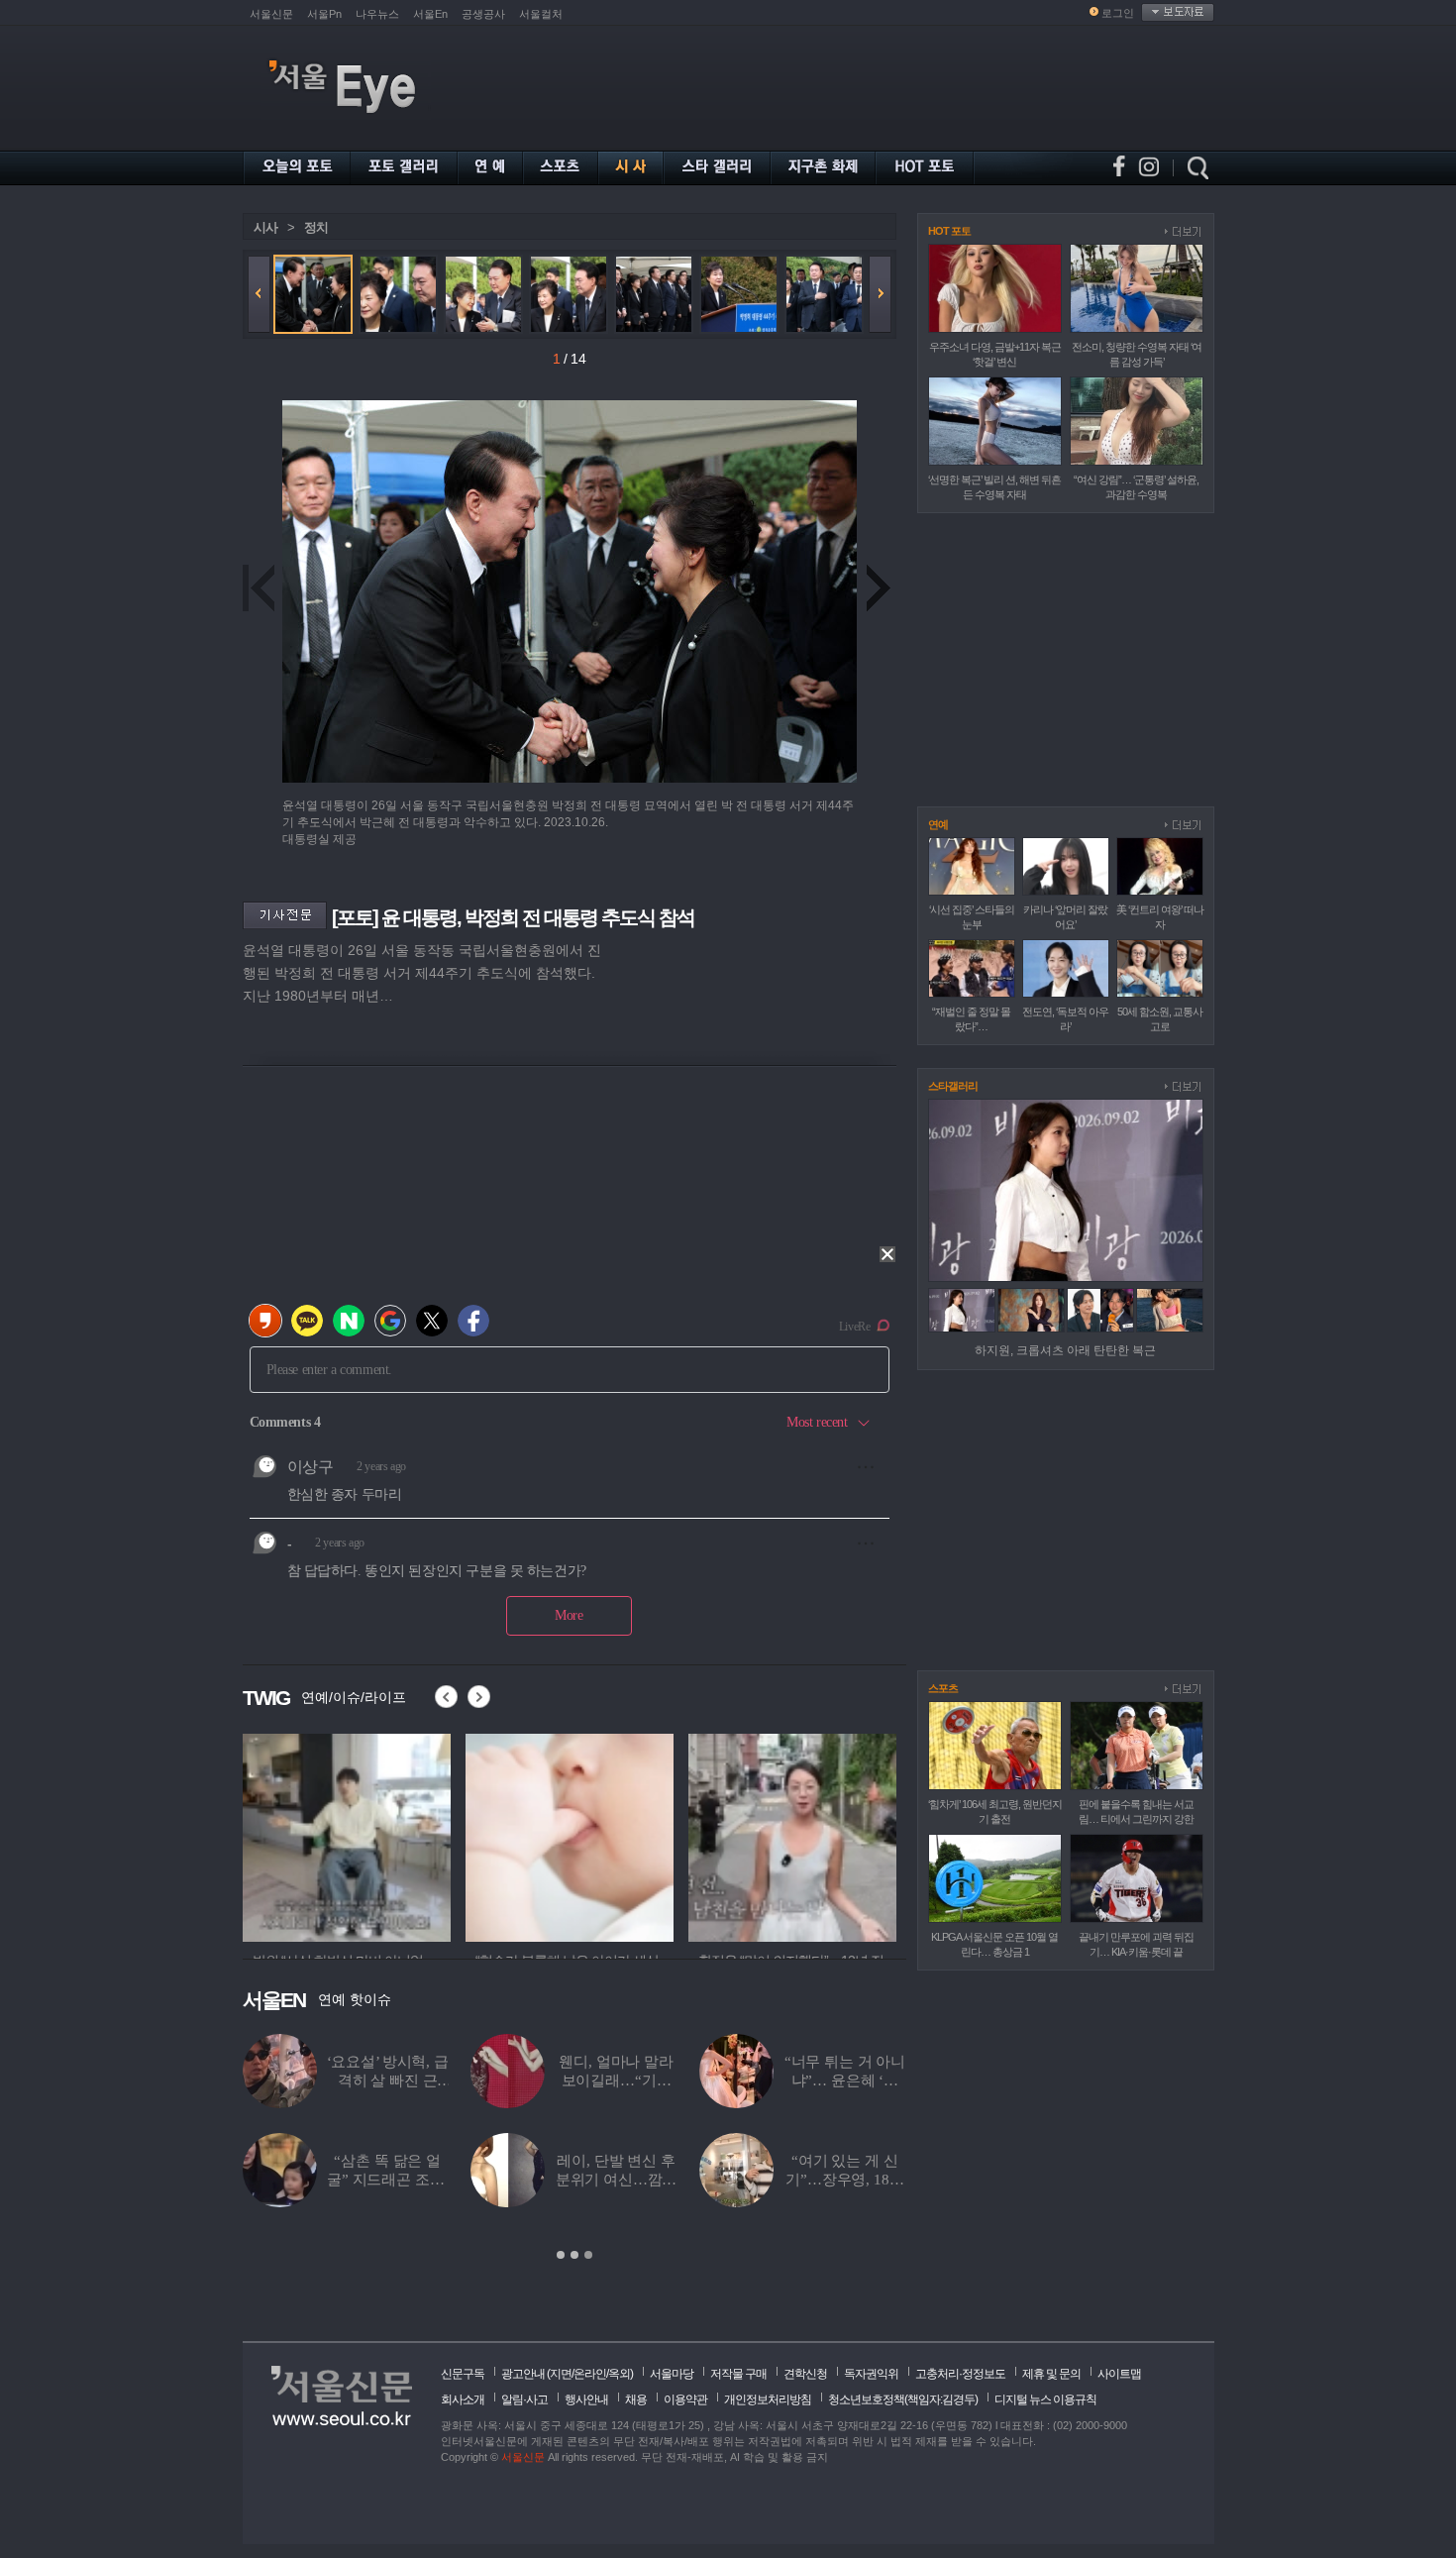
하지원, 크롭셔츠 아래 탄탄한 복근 (1065, 1350)
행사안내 (586, 2399)
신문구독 (463, 2374)
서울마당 (672, 2374)
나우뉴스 (377, 14)
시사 (265, 227)
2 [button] (574, 2255)
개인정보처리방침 (768, 2399)
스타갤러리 (953, 1086)
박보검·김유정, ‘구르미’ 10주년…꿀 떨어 (387, 2080)
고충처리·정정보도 (960, 2374)
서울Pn (324, 14)
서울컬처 (541, 14)
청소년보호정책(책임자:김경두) (903, 2399)
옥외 (619, 2374)
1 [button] (561, 2255)
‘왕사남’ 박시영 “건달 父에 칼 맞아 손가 (616, 2180)
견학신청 (805, 2374)
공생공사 (483, 14)
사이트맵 (1119, 2374)
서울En (430, 14)
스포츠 (943, 1688)
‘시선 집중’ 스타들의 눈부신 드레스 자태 (844, 2080)
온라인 (590, 2374)
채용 (636, 2399)
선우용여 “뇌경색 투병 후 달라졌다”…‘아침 (845, 2180)
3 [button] (588, 2255)
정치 (316, 227)
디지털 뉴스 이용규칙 (1045, 2399)
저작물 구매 (738, 2374)
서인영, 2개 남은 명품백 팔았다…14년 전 (388, 2180)
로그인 (1118, 13)
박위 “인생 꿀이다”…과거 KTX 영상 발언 (616, 2080)
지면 (561, 2374)
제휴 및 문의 (1051, 2374)
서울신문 (271, 14)
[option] (347, 1835)
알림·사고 (524, 2399)
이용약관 (685, 2399)
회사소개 (463, 2399)
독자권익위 (871, 2374)
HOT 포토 (949, 231)
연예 (938, 824)
